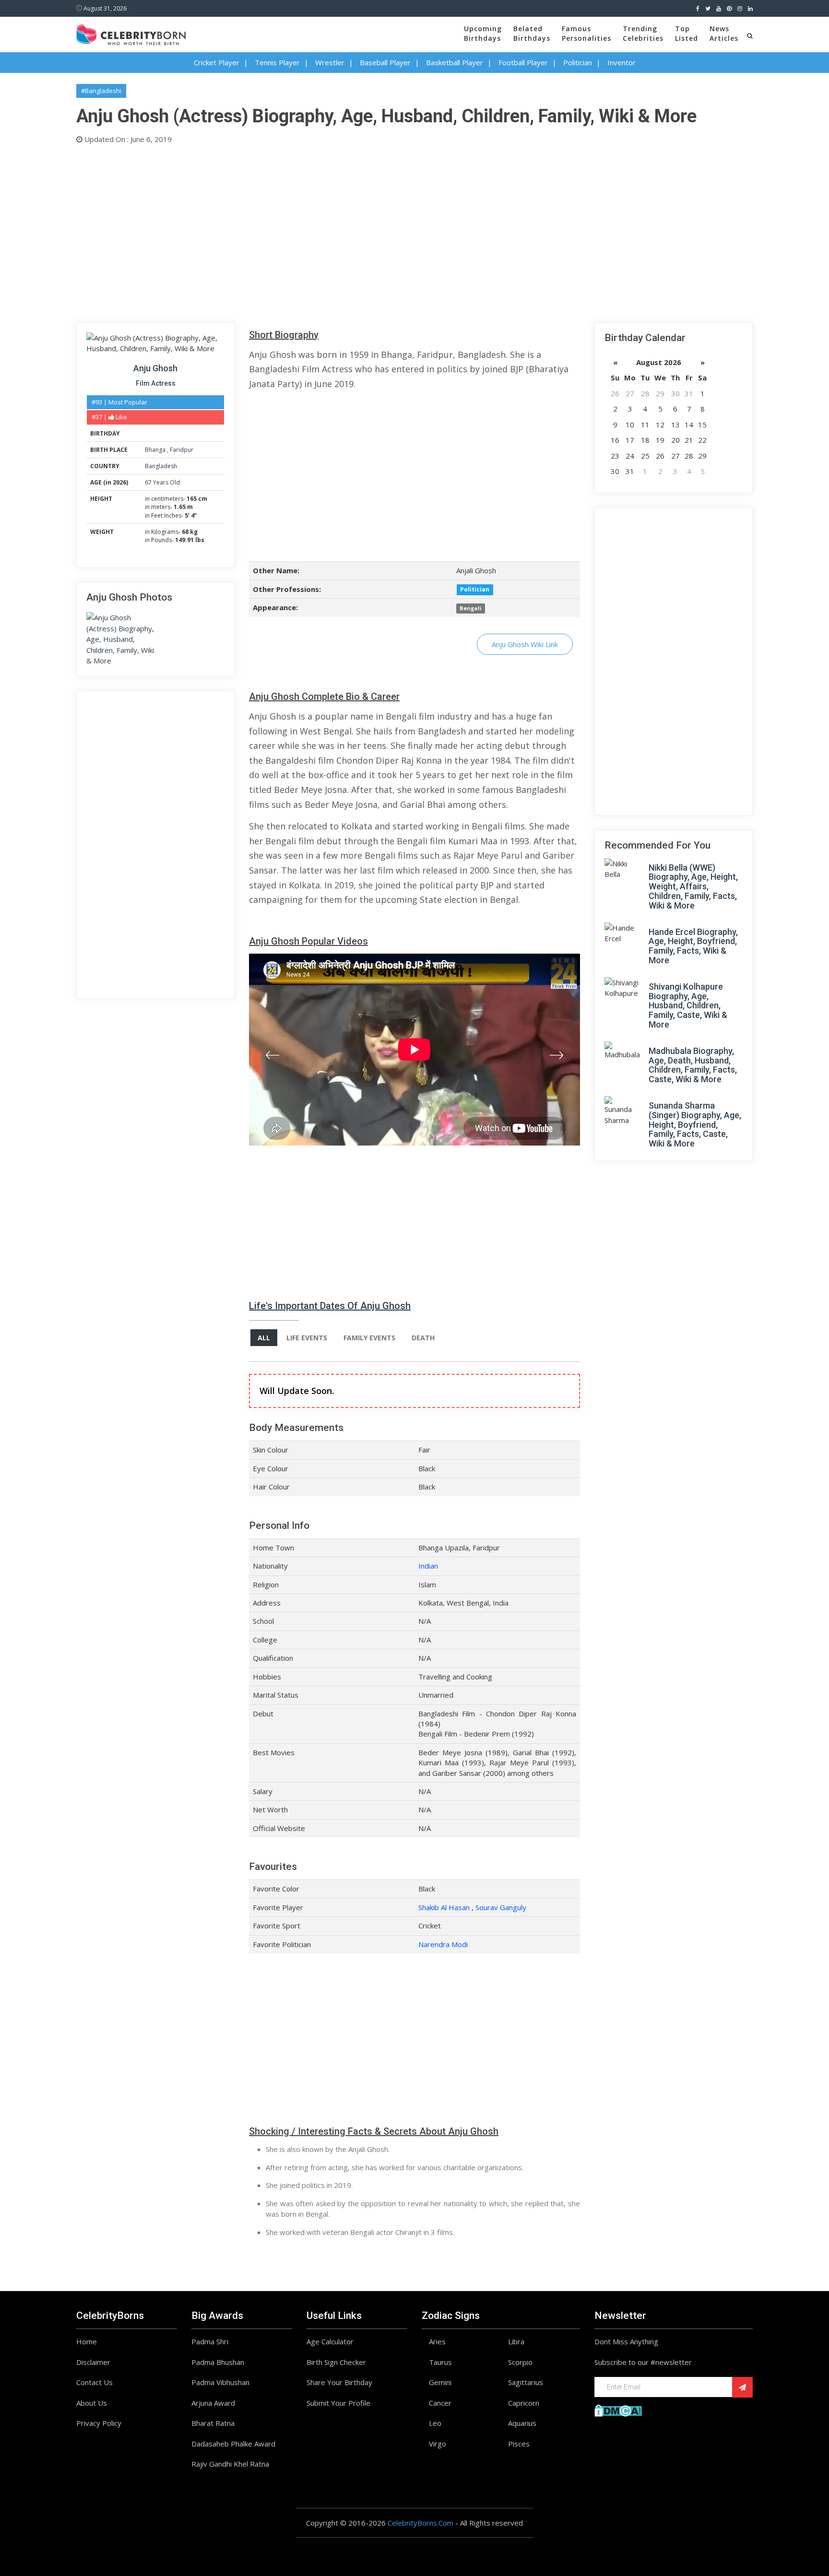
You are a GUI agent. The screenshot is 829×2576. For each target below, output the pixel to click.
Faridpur (182, 450)
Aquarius (522, 2423)
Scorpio (520, 2362)
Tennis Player (277, 62)
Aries (437, 2341)
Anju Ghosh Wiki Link (525, 644)
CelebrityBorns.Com (420, 2523)
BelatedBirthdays (532, 33)
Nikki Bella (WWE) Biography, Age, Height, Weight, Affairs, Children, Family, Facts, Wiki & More (693, 886)
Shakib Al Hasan (444, 1907)
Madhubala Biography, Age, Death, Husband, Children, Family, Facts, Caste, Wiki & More (693, 1065)
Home (87, 2341)
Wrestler (330, 62)
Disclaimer (93, 2362)
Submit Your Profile (338, 2403)
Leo (435, 2423)
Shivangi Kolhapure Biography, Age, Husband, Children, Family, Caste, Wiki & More (688, 1005)
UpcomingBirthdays (483, 33)
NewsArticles (724, 33)
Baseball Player (385, 62)
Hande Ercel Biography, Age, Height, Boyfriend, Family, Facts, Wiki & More (693, 946)
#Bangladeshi (101, 91)
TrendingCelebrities (643, 33)
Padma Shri (210, 2341)
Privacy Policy (99, 2423)
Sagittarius (526, 2382)
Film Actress (156, 383)
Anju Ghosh (155, 368)
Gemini (440, 2382)
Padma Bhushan (218, 2362)
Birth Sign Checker (336, 2362)
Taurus (440, 2362)
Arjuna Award (213, 2403)
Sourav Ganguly (501, 1907)
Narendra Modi (443, 1944)
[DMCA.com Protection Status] (618, 2410)
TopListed (687, 33)
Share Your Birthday (339, 2382)
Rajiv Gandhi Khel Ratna (230, 2464)
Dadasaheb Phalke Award (233, 2444)
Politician (578, 62)
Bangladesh (161, 466)
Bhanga (156, 450)
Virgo (438, 2444)
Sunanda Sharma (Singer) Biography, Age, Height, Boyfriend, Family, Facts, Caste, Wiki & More (695, 1124)
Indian (428, 1566)
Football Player (523, 62)
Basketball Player (455, 62)
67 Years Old (162, 482)
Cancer (440, 2403)
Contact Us (95, 2382)
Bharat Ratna (213, 2423)
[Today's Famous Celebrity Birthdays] (131, 33)
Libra (516, 2341)
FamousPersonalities (586, 33)
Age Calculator (330, 2341)
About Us (92, 2403)
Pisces (519, 2444)
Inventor (622, 62)
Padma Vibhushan (220, 2382)
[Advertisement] (364, 231)
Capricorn (524, 2403)
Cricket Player (217, 62)
